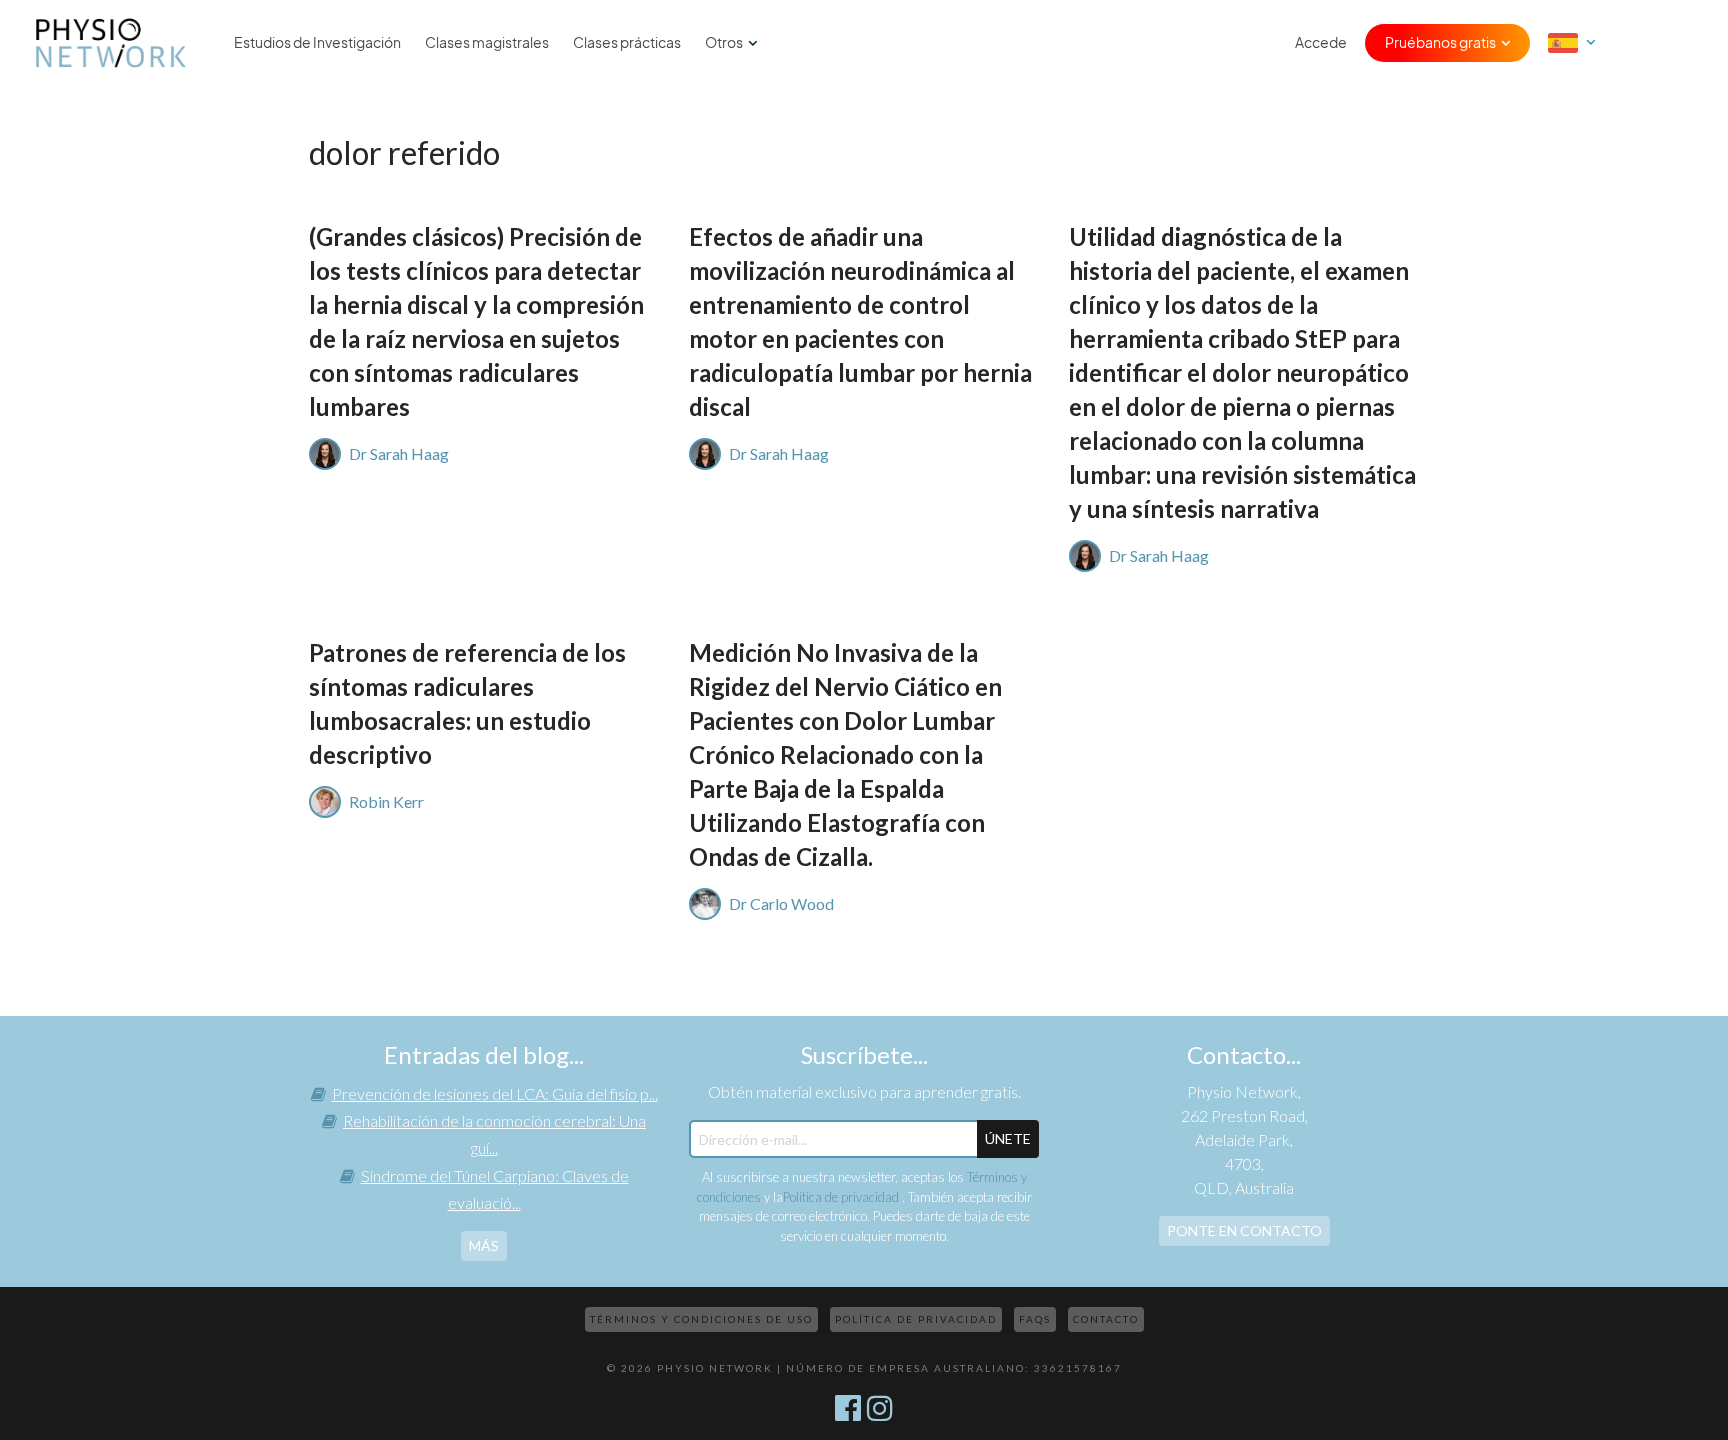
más (484, 1245)
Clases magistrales (487, 43)
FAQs (1035, 1319)
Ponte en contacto (1244, 1230)
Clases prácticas (627, 43)
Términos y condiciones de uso (701, 1319)
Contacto (1106, 1319)
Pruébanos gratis (1440, 43)
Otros (724, 43)
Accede (1321, 43)
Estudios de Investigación (317, 43)
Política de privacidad (842, 1197)
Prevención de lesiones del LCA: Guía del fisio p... (495, 1093)
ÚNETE (1008, 1138)
